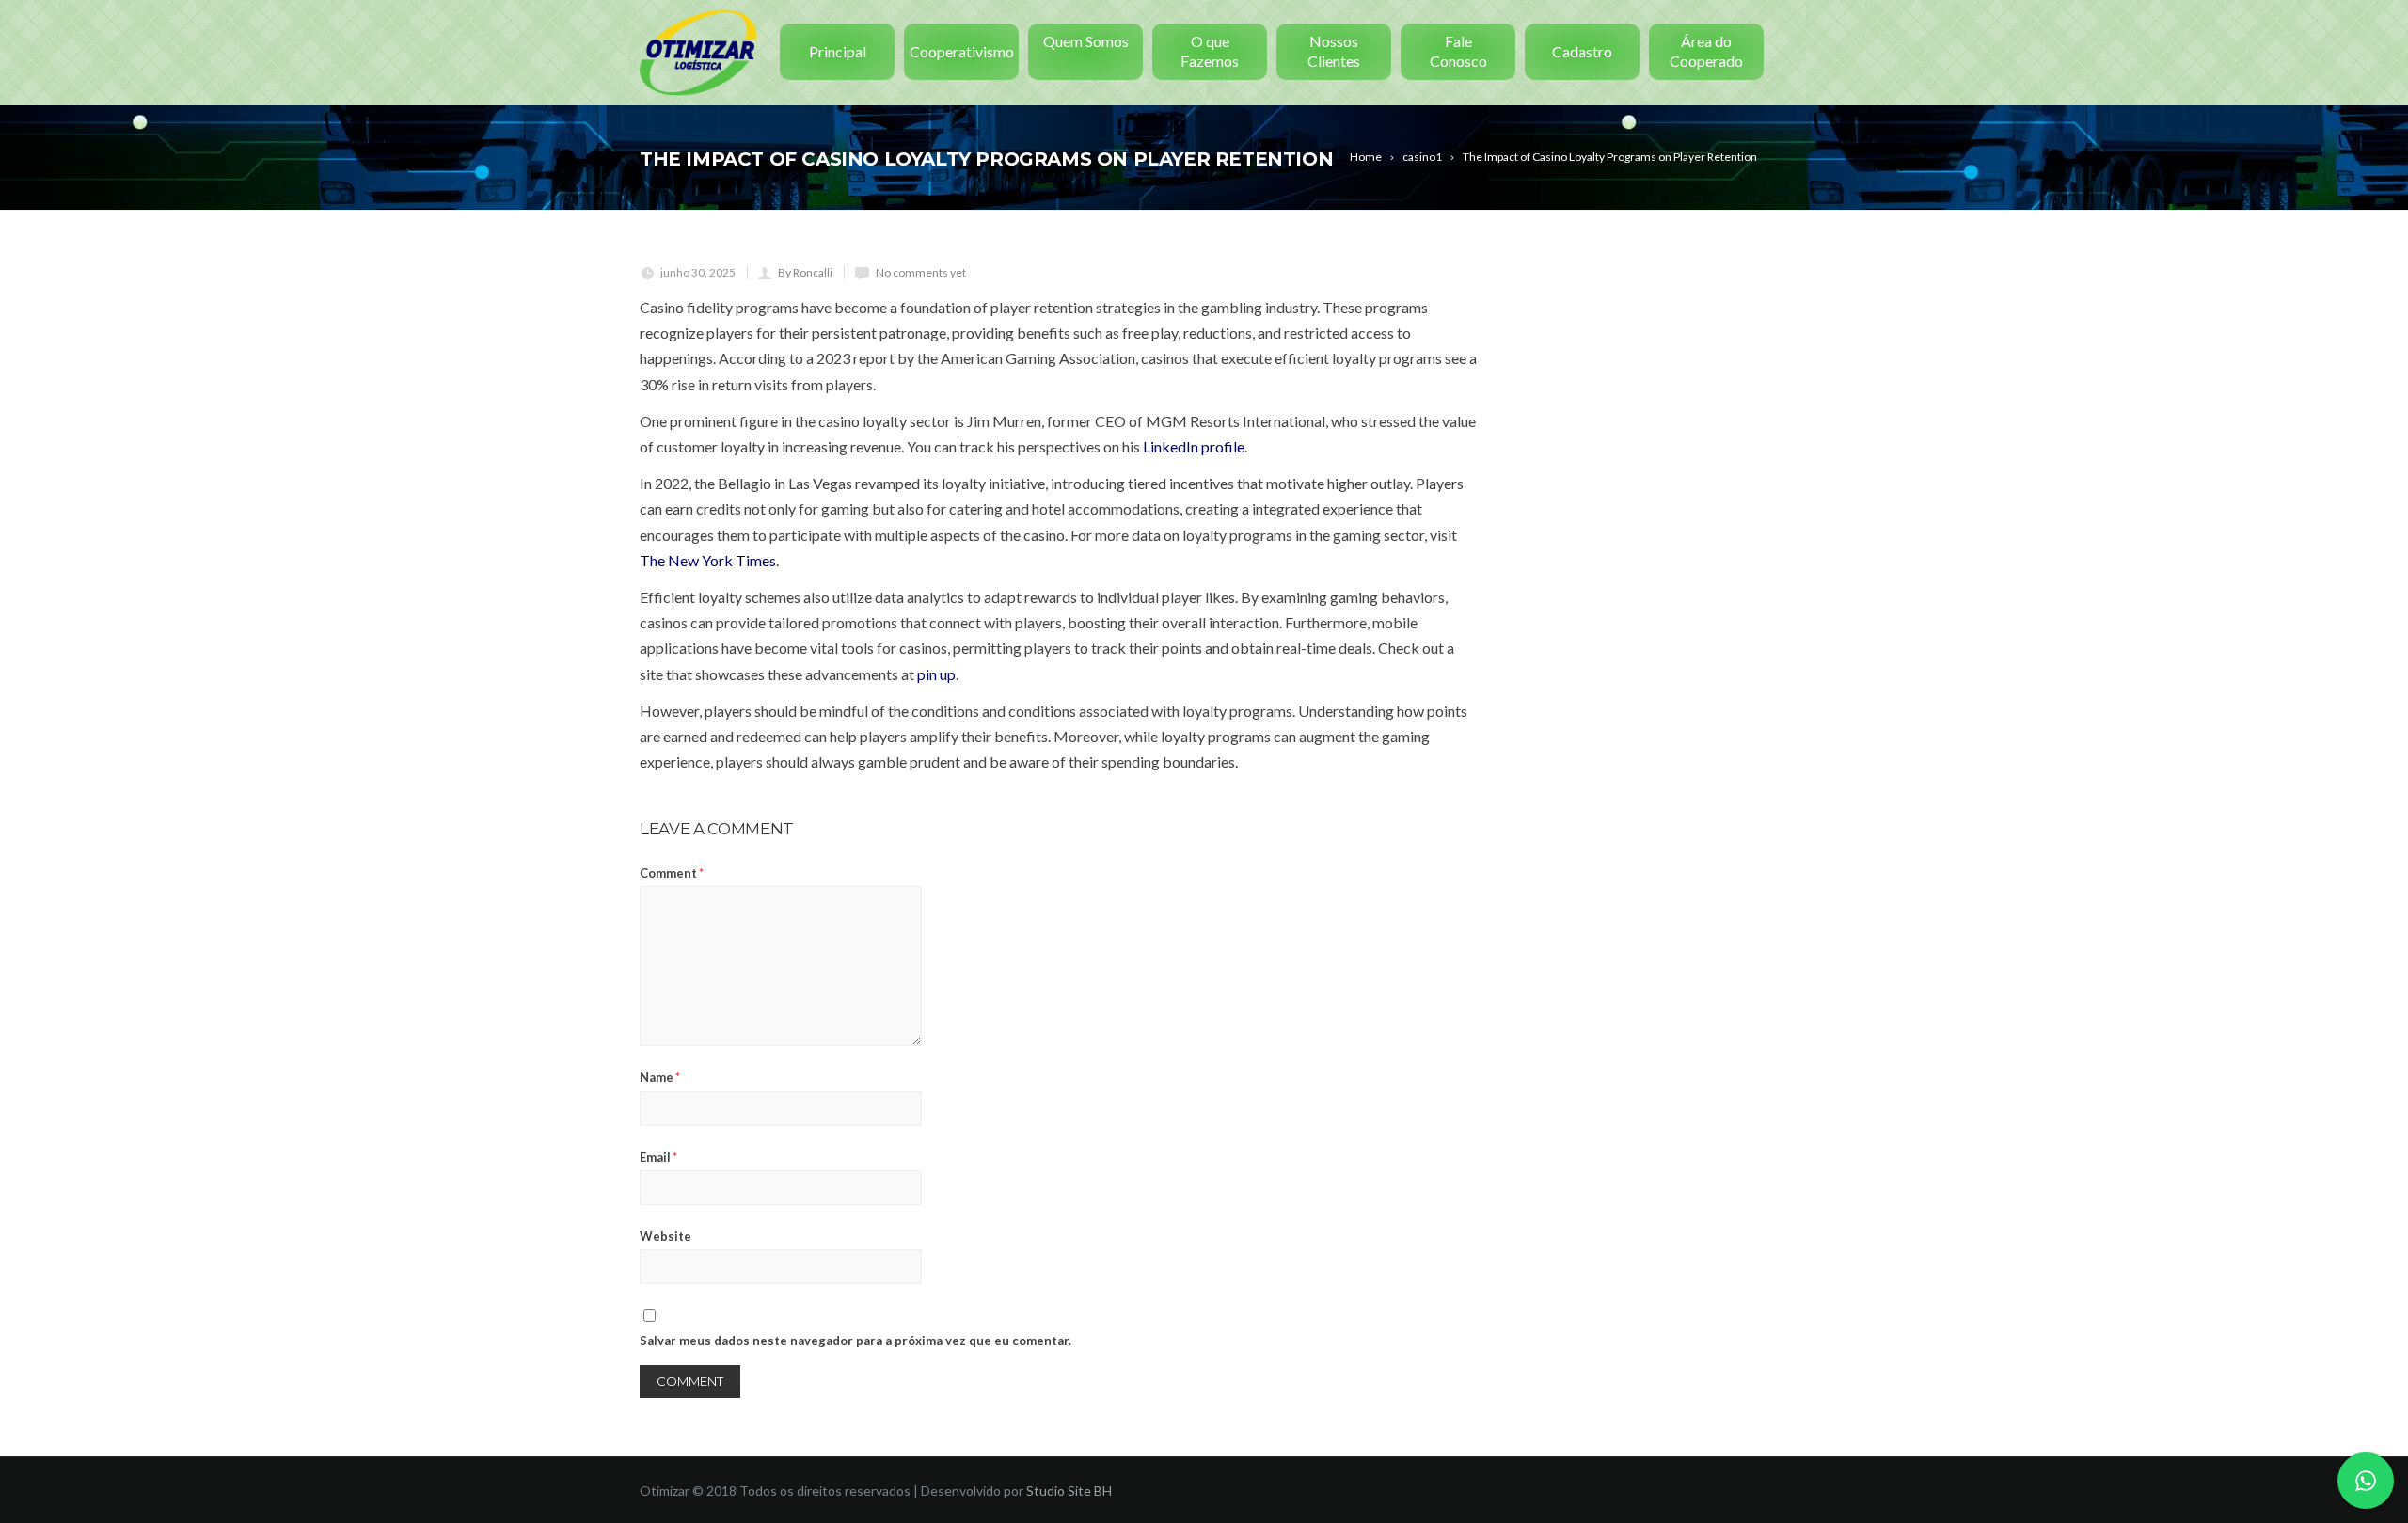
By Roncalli (805, 272)
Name (660, 1077)
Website (665, 1236)
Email (658, 1157)
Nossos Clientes (1334, 51)
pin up (936, 674)
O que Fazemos (1210, 51)
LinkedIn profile (1194, 446)
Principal (838, 51)
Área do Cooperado (1706, 51)
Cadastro (1582, 51)
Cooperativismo (962, 51)
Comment (672, 873)
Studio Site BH (1069, 1491)
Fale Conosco (1458, 51)
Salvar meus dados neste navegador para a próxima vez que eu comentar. (855, 1341)
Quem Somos (1086, 41)
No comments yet (921, 272)
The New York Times (708, 560)
